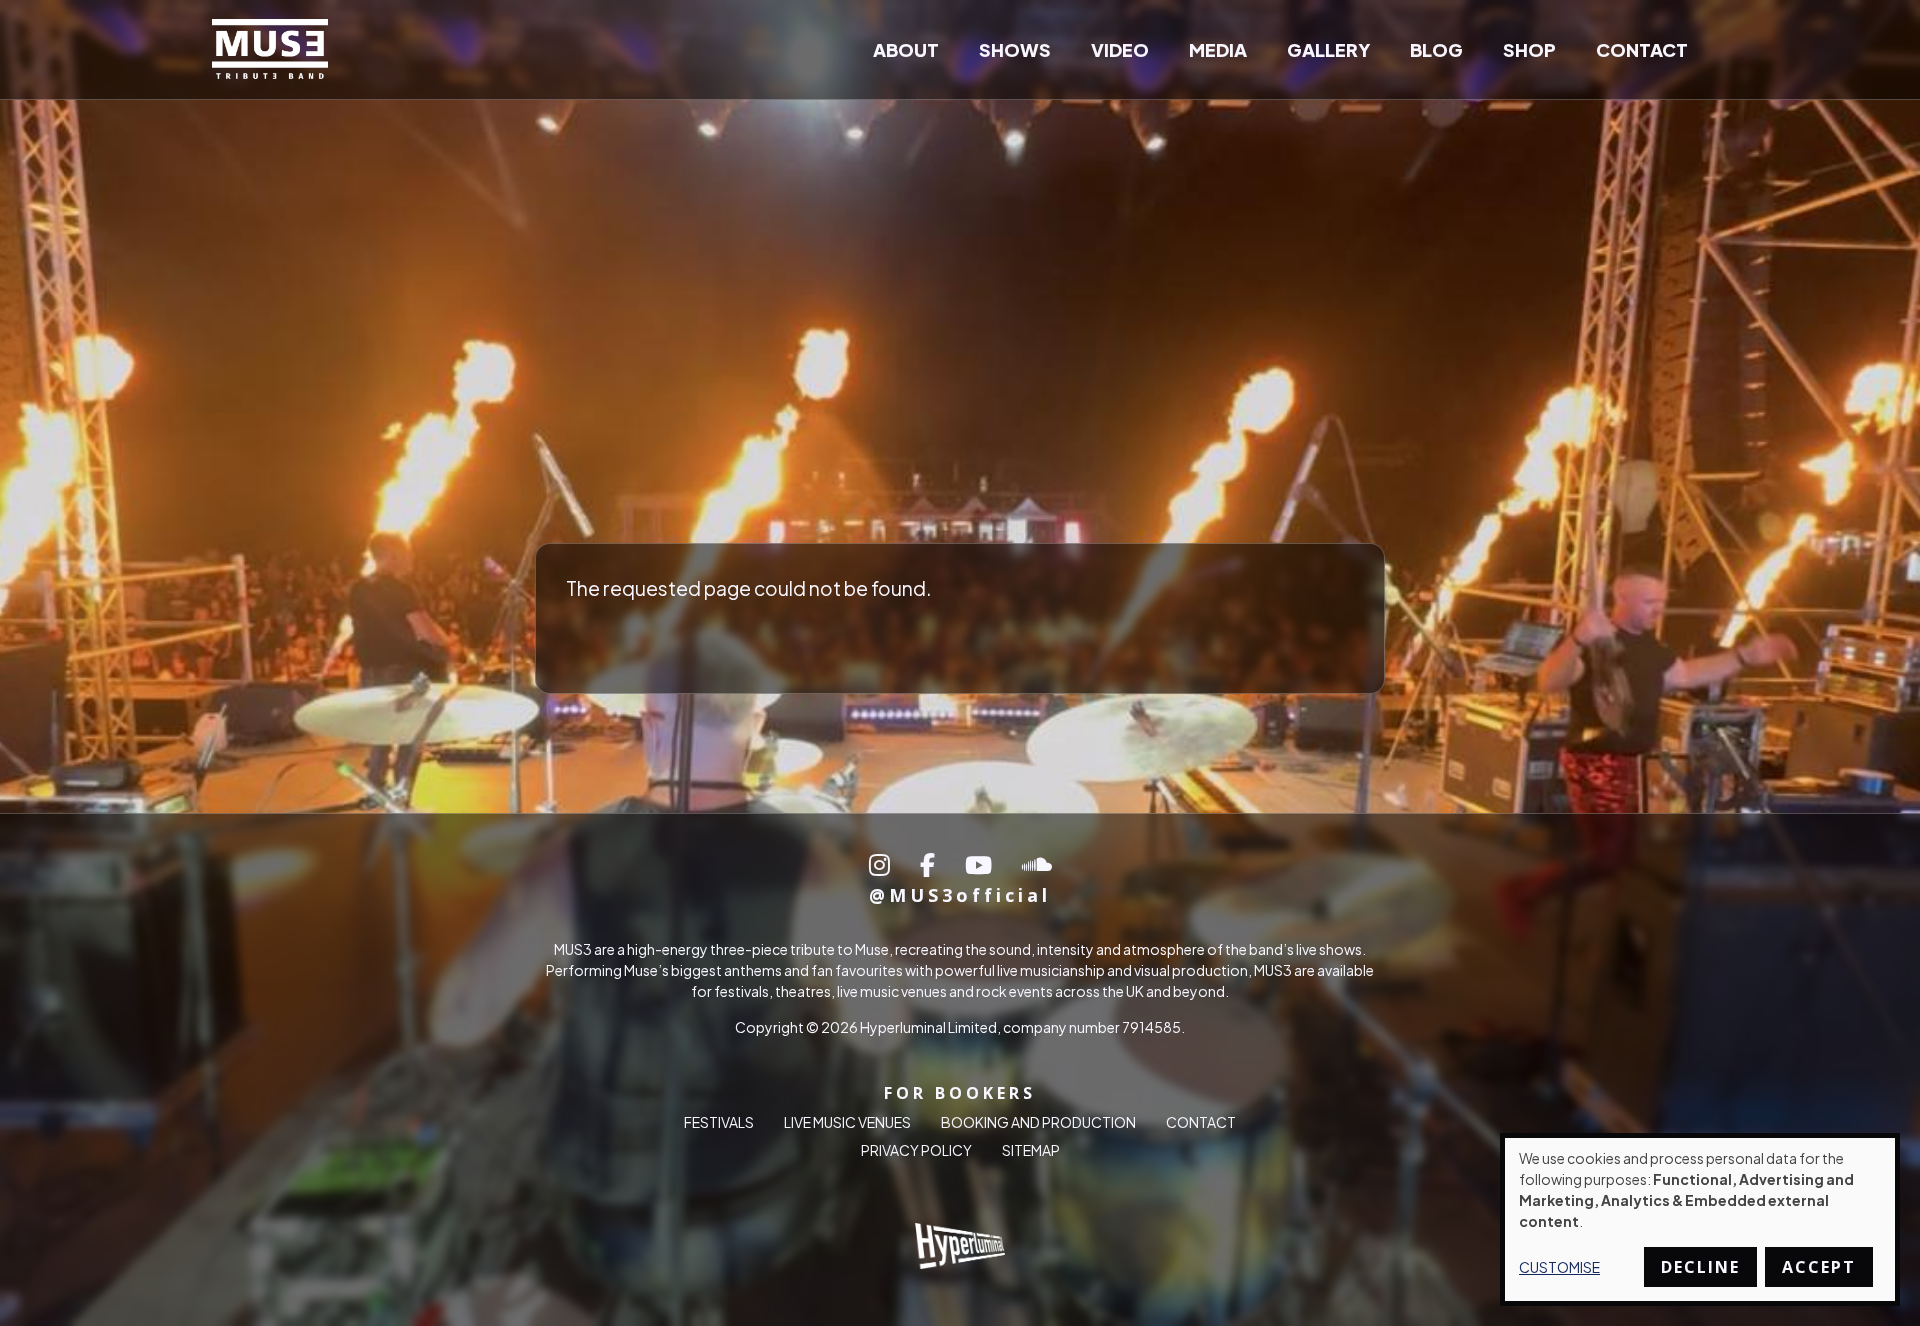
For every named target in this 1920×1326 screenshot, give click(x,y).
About (906, 49)
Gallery (1328, 49)
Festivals (719, 1123)
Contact (1642, 49)
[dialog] (1700, 1219)
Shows (1015, 49)
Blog (1436, 49)
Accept (1819, 1267)
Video (1120, 49)
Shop (1529, 49)
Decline (1700, 1267)
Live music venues (847, 1123)
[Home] (278, 49)
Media (1218, 49)
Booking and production (1038, 1123)
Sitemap (1031, 1151)
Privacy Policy (916, 1151)
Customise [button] (1559, 1267)
